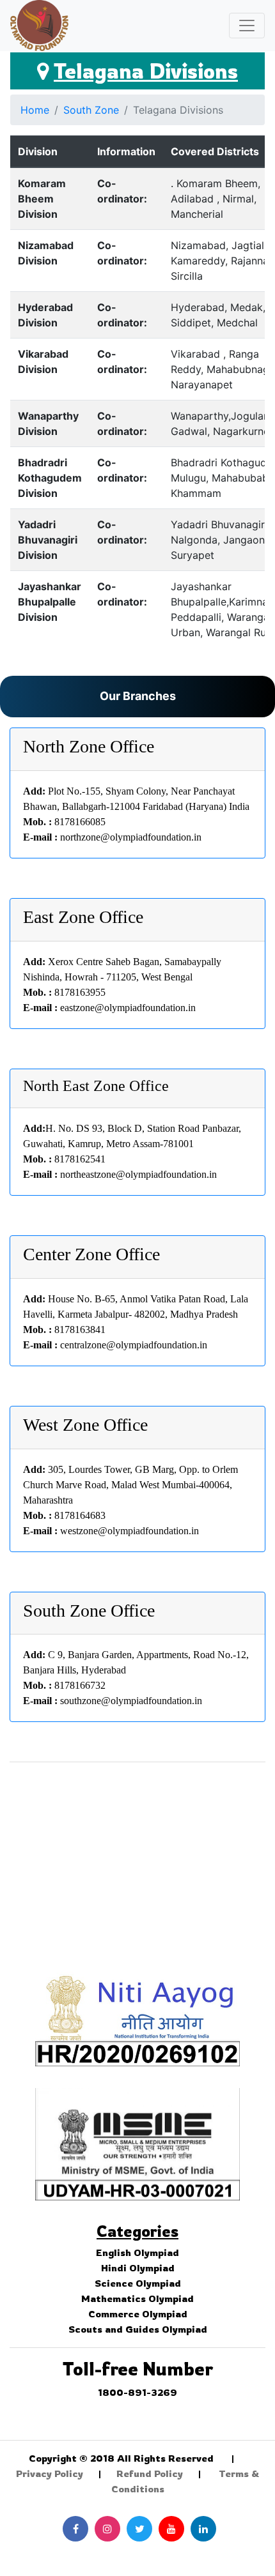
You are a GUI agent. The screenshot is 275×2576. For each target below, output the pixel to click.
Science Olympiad (138, 2283)
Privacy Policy (50, 2473)
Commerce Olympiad (138, 2314)
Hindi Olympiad (138, 2268)
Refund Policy (150, 2473)
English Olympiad (137, 2252)
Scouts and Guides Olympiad (138, 2329)
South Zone (91, 110)
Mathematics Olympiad (137, 2298)
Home (35, 110)
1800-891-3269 (137, 2392)
